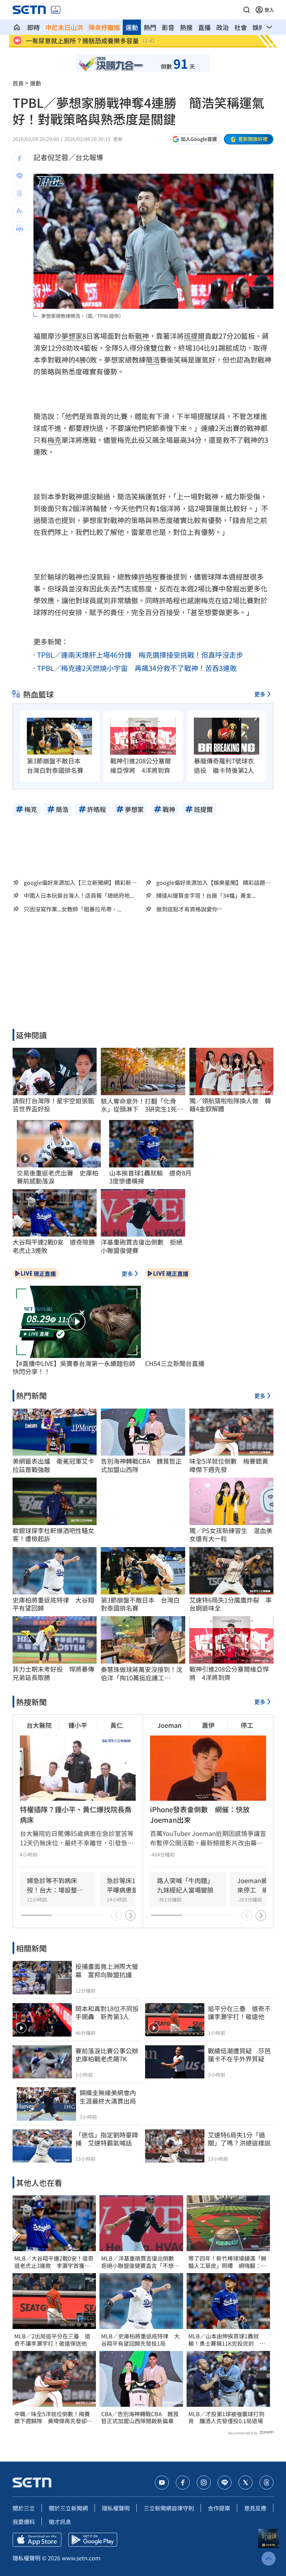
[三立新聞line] (225, 2482)
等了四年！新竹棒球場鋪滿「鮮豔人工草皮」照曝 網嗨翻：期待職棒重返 (227, 2262)
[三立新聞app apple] (37, 2540)
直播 (204, 27)
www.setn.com (81, 2558)
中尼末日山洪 (64, 27)
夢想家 (72, 336)
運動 (132, 27)
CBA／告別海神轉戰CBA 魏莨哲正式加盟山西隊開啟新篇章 (140, 2418)
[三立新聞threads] (266, 2482)
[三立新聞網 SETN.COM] (17, 27)
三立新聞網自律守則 (169, 2508)
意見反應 (255, 2508)
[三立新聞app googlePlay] (93, 2540)
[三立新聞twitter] (246, 2482)
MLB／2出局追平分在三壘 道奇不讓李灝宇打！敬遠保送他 (52, 2340)
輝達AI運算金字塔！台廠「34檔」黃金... (206, 895)
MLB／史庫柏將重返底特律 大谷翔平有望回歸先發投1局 (140, 2340)
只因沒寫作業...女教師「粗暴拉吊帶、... (73, 909)
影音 (168, 27)
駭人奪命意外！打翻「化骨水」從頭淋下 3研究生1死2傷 (141, 1105)
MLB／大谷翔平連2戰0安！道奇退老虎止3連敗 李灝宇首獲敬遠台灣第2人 (54, 2262)
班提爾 (194, 336)
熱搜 (186, 27)
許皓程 (149, 577)
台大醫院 (39, 1725)
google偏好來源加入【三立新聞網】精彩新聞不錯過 (80, 882)
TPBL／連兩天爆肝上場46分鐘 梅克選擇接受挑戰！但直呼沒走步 (140, 655)
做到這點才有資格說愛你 (187, 909)
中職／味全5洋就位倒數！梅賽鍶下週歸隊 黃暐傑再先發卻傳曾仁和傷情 (53, 2418)
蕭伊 (208, 1725)
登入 (269, 10)
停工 (247, 1725)
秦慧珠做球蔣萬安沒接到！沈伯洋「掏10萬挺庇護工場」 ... (142, 1674)
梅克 (54, 440)
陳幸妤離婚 (104, 27)
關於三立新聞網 (68, 2508)
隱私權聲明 (116, 2508)
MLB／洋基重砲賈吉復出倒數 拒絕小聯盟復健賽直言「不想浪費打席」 (140, 2262)
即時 (33, 27)
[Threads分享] (20, 193)
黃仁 (116, 1725)
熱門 (150, 27)
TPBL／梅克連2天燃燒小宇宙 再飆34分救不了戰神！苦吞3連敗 (137, 668)
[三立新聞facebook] (183, 2482)
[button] (247, 10)
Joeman (169, 1725)
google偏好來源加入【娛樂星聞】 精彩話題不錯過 (213, 882)
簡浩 (153, 360)
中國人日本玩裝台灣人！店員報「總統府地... (79, 895)
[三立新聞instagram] (204, 2482)
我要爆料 (24, 2522)
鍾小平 (78, 1725)
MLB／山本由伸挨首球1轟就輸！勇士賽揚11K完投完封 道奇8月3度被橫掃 (227, 2340)
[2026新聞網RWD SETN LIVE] (56, 10)
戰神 (142, 336)
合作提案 (219, 2508)
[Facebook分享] (20, 158)
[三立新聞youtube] (162, 2482)
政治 (223, 27)
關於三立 (24, 2508)
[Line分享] (20, 176)
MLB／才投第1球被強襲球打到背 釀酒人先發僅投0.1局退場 (226, 2418)
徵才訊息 (60, 2522)
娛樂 (259, 27)
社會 (241, 27)
